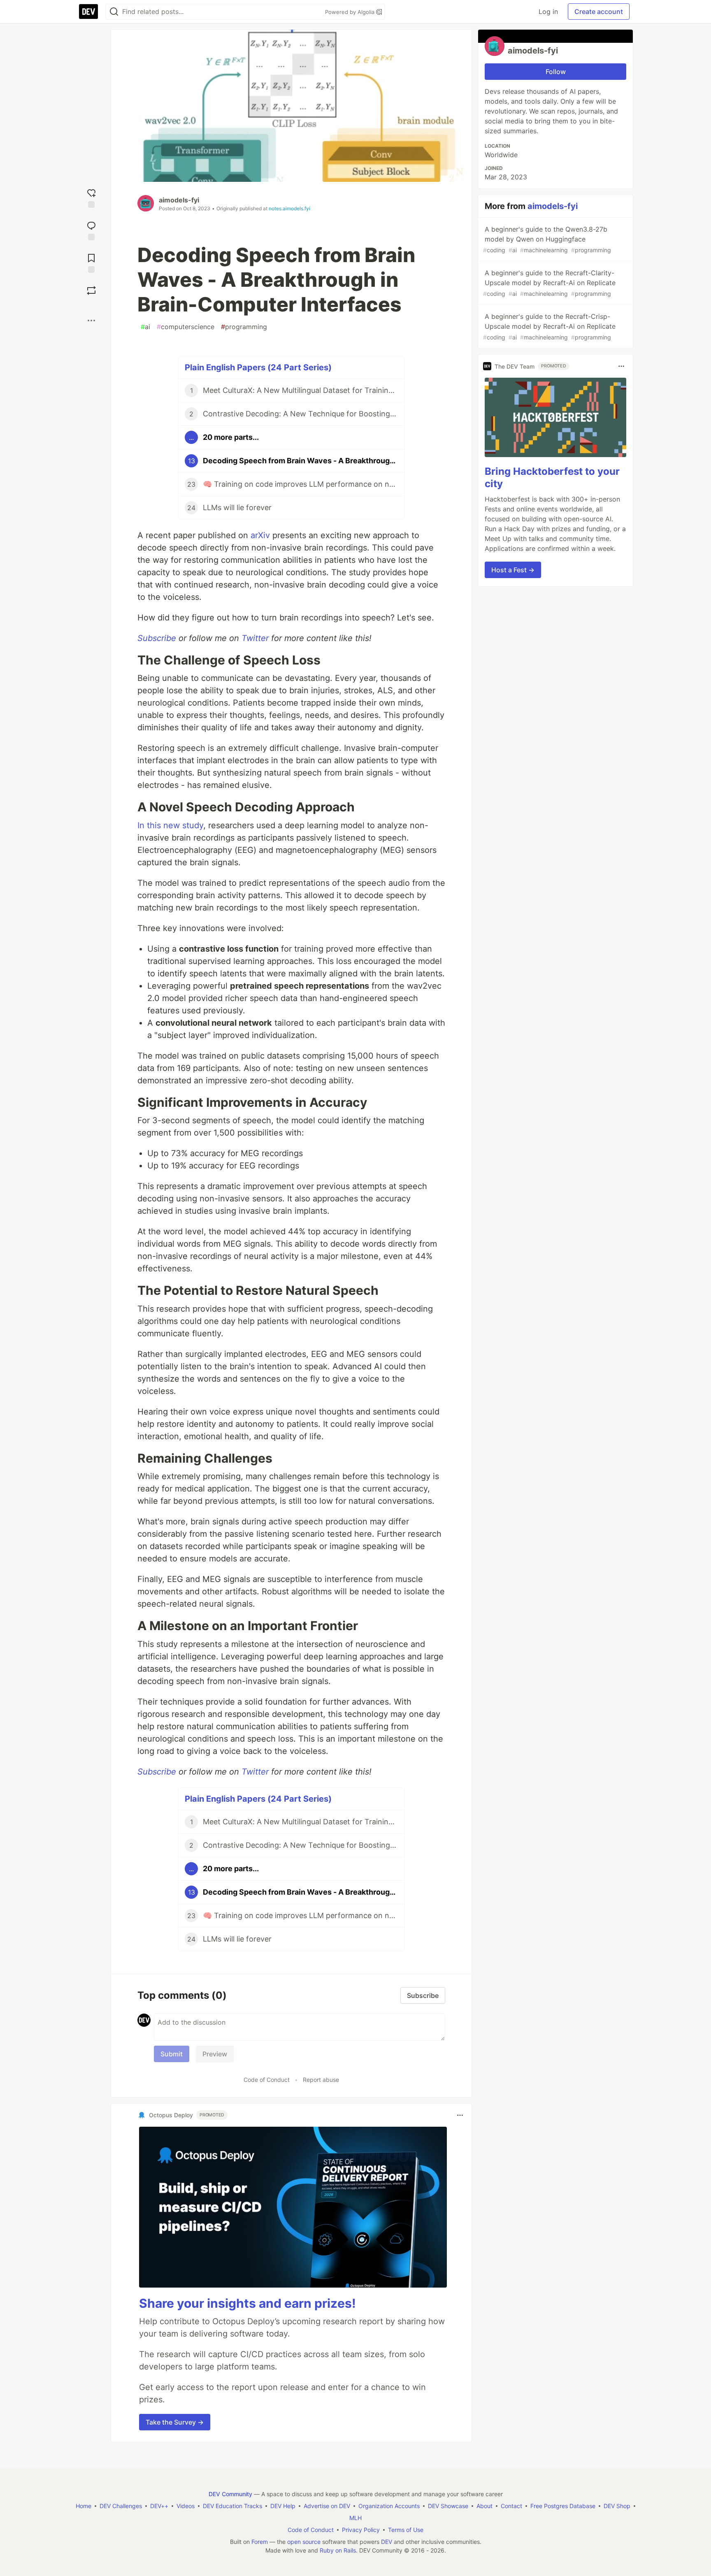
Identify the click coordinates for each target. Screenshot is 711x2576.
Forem (260, 2542)
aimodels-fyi (179, 200)
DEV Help (283, 2506)
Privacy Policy (361, 2530)
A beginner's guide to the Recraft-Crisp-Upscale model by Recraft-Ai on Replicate (549, 326)
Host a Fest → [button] (513, 570)
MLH (355, 2518)
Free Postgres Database (563, 2506)
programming (244, 327)
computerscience (186, 327)
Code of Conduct (267, 2080)
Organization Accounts (389, 2506)
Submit (172, 2054)
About (484, 2506)
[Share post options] (91, 321)
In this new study (170, 825)
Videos (186, 2506)
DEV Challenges (121, 2506)
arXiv (260, 535)
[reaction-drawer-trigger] (91, 197)
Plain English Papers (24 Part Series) (258, 367)
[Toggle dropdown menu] (460, 2115)
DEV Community (230, 2494)
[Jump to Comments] (91, 230)
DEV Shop (617, 2506)
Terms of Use (406, 2530)
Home (84, 2506)
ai (145, 327)
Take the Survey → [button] (175, 2422)
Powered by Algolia (351, 12)
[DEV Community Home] (88, 12)
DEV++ (159, 2506)
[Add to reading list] (91, 262)
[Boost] (91, 290)
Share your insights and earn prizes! (247, 2303)
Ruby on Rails (338, 2550)
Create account (599, 12)
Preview (215, 2054)
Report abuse (321, 2080)
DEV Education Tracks (232, 2506)
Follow (556, 72)
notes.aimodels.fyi (289, 208)
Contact (511, 2506)
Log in (548, 12)
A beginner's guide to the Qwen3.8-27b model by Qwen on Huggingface (547, 239)
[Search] (114, 12)
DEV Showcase (448, 2506)
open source (304, 2542)
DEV (387, 2542)
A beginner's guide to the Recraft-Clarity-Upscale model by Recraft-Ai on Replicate (549, 283)
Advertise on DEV (327, 2506)
